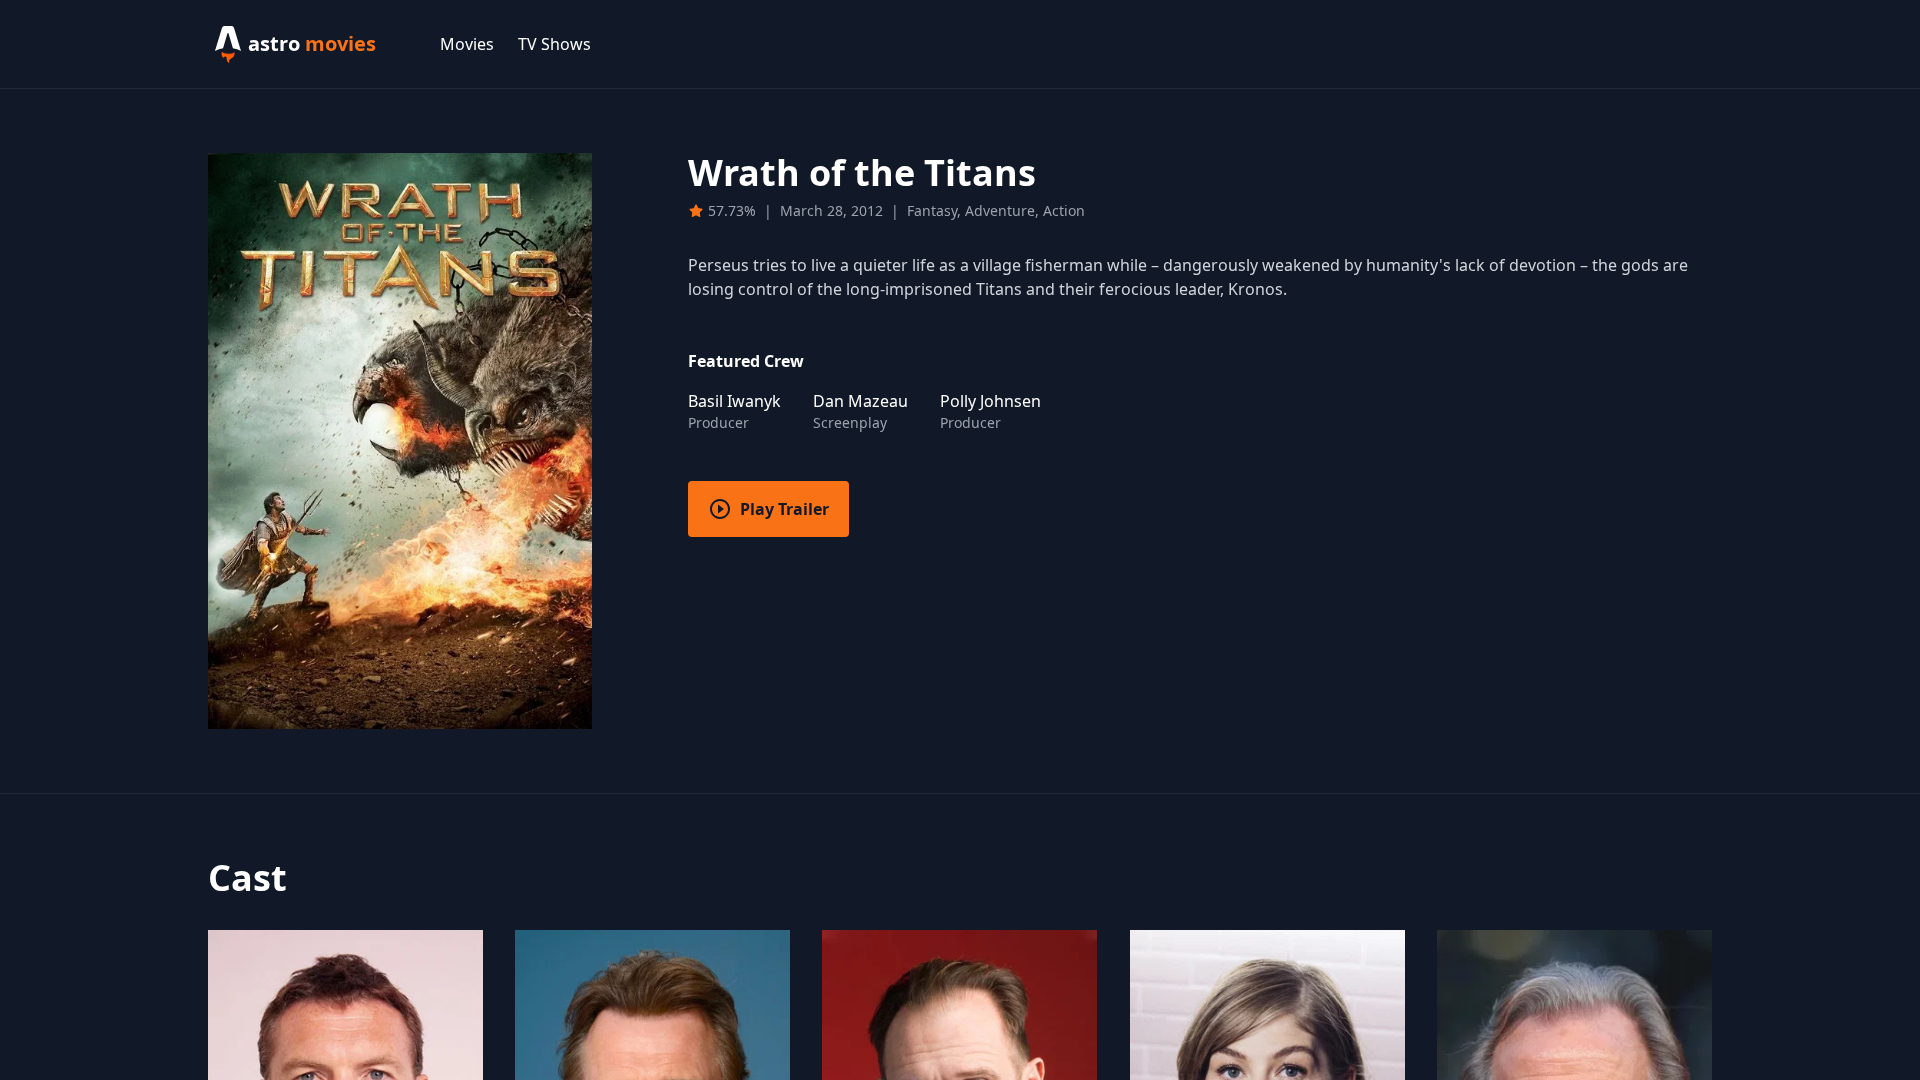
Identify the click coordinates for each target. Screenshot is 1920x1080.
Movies (467, 44)
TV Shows (554, 44)
